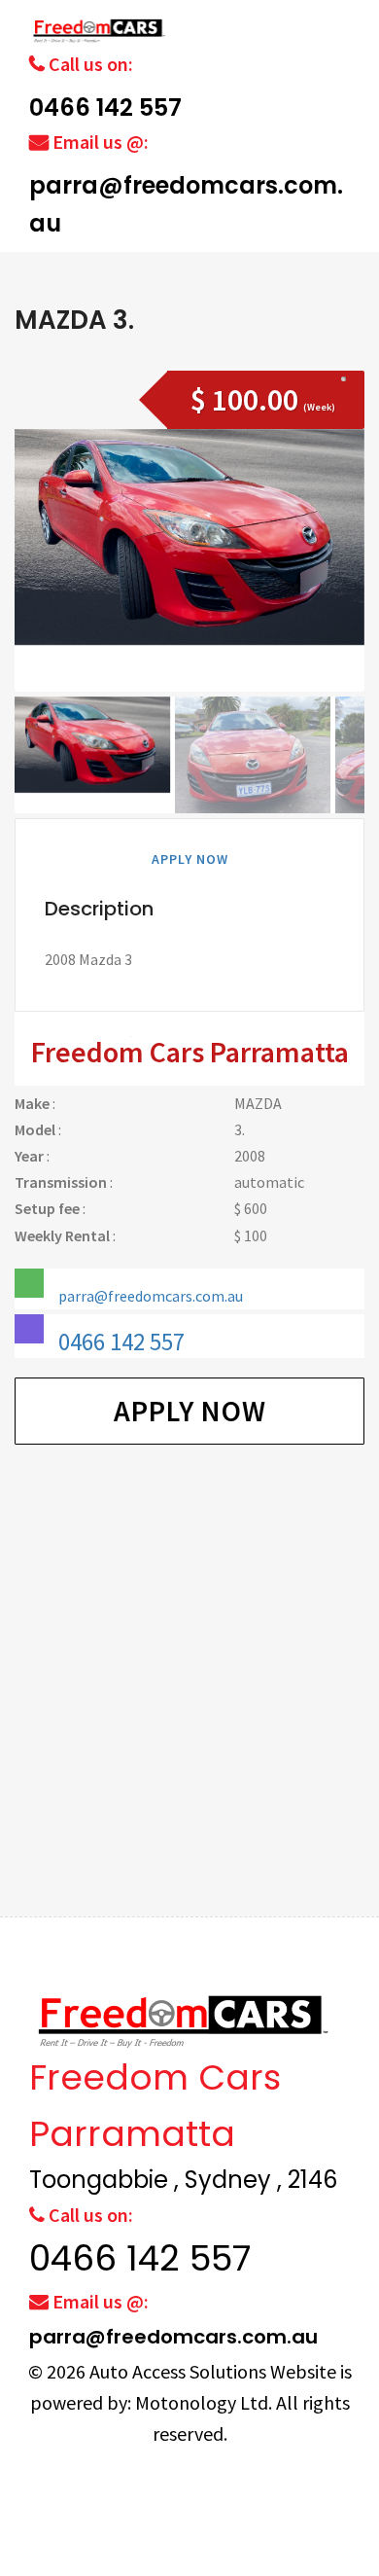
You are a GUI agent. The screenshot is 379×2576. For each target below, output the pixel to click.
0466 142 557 (105, 107)
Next (339, 587)
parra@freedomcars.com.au (151, 1296)
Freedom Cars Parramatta (190, 1052)
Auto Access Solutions (180, 2371)
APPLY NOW (190, 859)
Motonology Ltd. (204, 2402)
